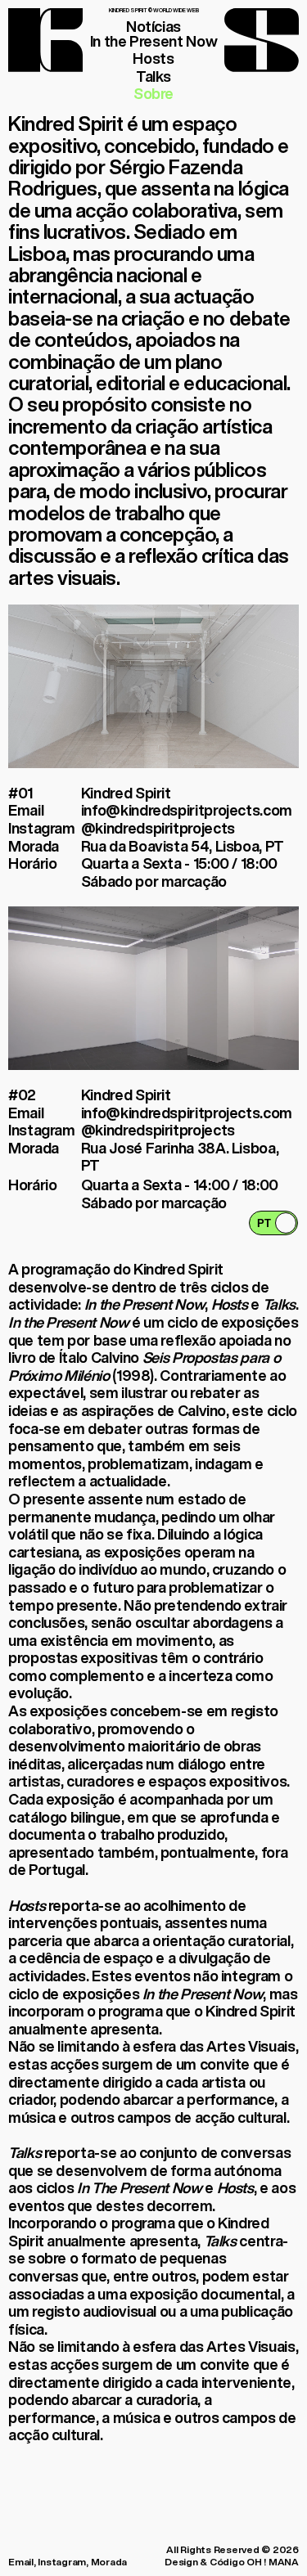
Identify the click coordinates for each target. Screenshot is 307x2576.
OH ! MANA (273, 2562)
